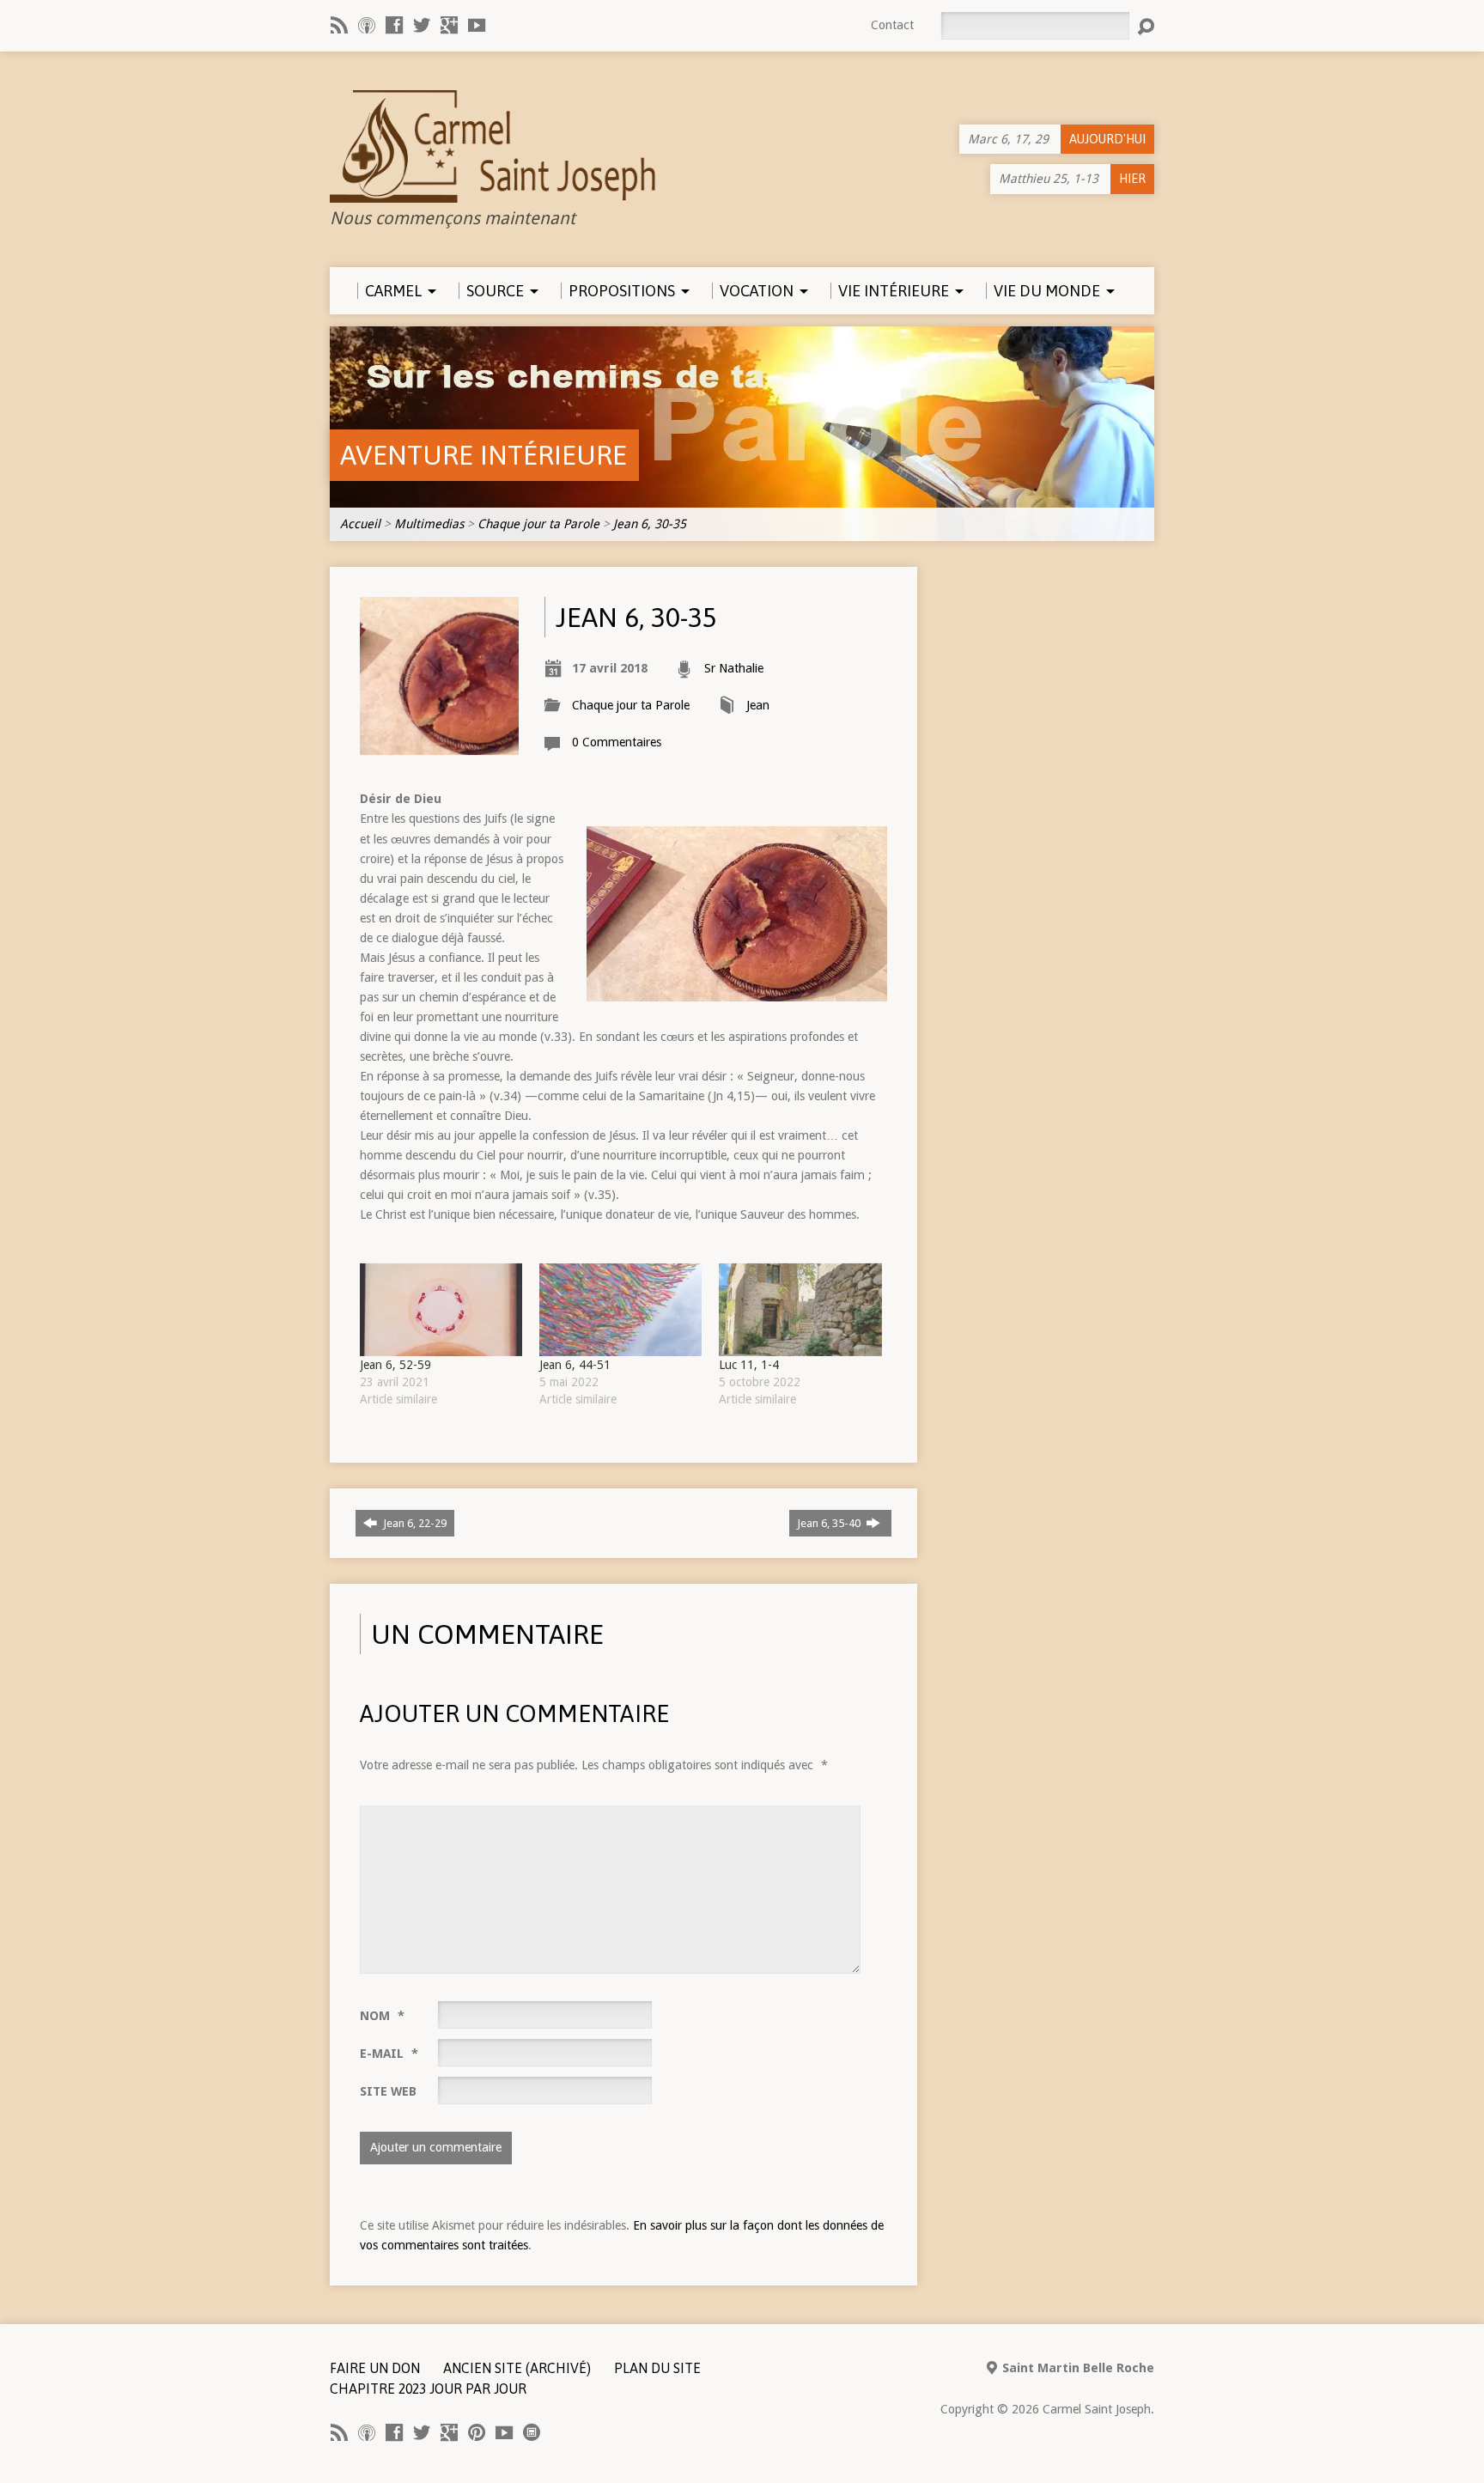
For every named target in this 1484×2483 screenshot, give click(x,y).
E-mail (389, 2054)
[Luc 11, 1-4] (800, 1310)
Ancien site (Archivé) (517, 2368)
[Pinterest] (477, 2432)
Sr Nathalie (734, 668)
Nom (382, 2016)
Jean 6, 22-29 (414, 1523)
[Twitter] (422, 25)
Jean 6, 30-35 (650, 524)
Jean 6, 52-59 (395, 1365)
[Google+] (449, 25)
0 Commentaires (617, 742)
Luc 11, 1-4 (749, 1365)
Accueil (360, 524)
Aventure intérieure (484, 455)
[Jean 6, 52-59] (441, 1310)
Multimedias (429, 524)
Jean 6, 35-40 (830, 1523)
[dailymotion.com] (532, 2432)
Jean (758, 705)
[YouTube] (477, 25)
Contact (892, 25)
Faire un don (375, 2368)
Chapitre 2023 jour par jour (428, 2389)
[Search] (1146, 27)
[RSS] (339, 25)
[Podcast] (367, 25)
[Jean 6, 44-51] (620, 1310)
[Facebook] (394, 25)
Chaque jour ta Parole (538, 524)
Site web (388, 2091)
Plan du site (657, 2368)
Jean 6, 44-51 (577, 1365)
